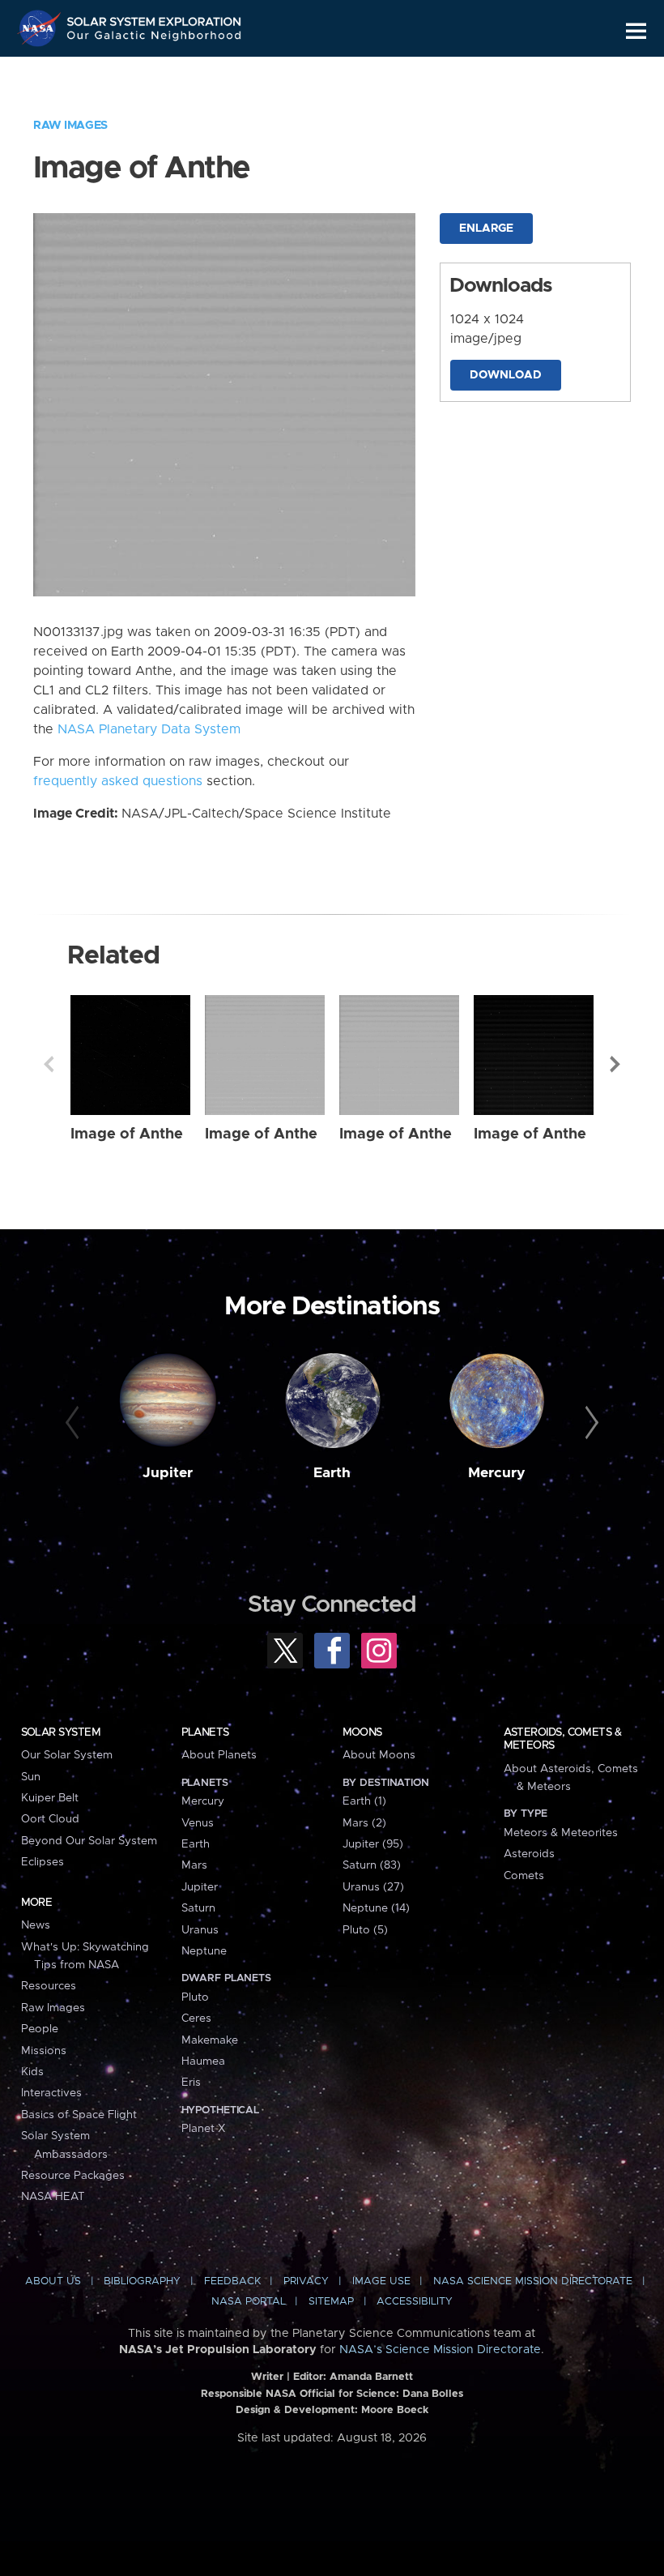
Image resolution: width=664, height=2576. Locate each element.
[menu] (636, 31)
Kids (32, 2072)
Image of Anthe (127, 1134)
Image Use (381, 2281)
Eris (191, 2083)
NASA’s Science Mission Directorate (440, 2350)
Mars (194, 1865)
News (36, 1925)
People (40, 2029)
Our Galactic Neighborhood (155, 38)
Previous (49, 1064)
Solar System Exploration (155, 18)
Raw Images (70, 126)
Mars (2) (364, 1823)
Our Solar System (67, 1755)
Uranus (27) (373, 1887)
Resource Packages (73, 2176)
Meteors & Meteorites (561, 1833)
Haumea (203, 2061)
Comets (524, 1876)
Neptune (204, 1951)
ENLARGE (486, 229)
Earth (332, 1473)
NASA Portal (249, 2302)
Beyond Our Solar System (89, 1841)
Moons (362, 1732)
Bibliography (142, 2281)
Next (615, 1064)
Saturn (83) (372, 1865)
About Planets (219, 1755)
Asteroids (529, 1854)
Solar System (61, 1732)
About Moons (379, 1755)
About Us (53, 2281)
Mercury (497, 1473)
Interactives (51, 2093)
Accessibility (415, 2302)
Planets (205, 1732)
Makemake (210, 2040)
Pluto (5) (365, 1930)
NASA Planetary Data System (149, 729)
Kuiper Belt (50, 1798)
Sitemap (331, 2302)
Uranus (200, 1930)
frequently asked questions (118, 781)
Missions (44, 2051)
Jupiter (168, 1473)
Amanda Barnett (371, 2377)
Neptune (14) (376, 1908)
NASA (41, 28)
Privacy (306, 2281)
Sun (31, 1777)
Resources (49, 1986)
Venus (198, 1823)
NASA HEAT (53, 2197)
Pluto (195, 1997)
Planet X (203, 2129)
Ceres (196, 2019)
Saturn (198, 1908)
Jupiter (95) (373, 1844)
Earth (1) (364, 1801)
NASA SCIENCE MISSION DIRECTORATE (533, 2281)
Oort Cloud (50, 1819)
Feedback (232, 2281)
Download (506, 375)
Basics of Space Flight (79, 2115)
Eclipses (43, 1862)
